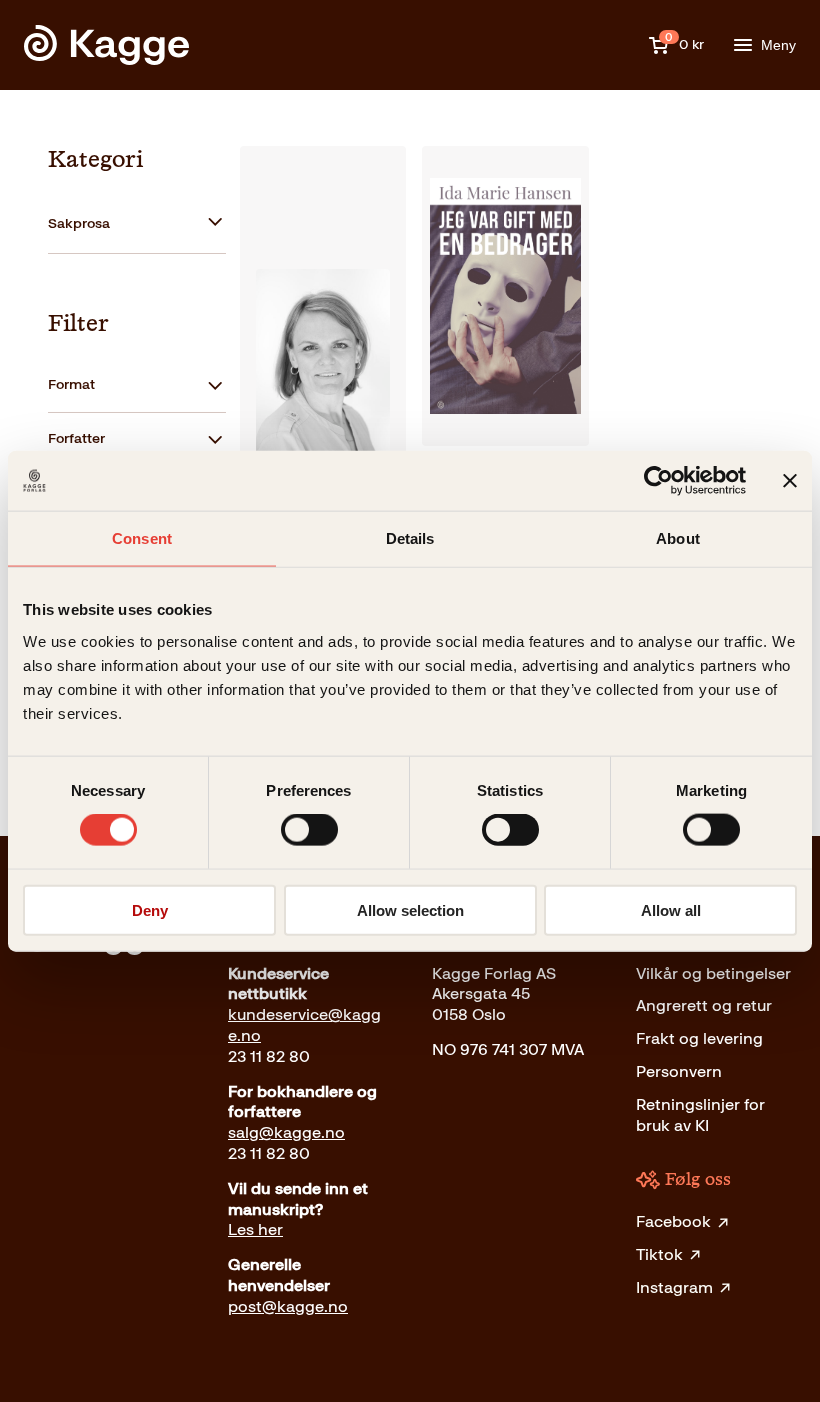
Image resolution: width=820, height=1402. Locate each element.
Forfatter (76, 438)
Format (71, 384)
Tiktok (659, 1254)
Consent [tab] (142, 538)
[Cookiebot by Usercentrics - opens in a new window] (658, 481)
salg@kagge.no (286, 1132)
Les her (255, 1229)
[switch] (309, 830)
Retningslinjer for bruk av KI (700, 1115)
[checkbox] (137, 224)
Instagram (674, 1287)
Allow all (671, 909)
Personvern (679, 1071)
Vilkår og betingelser (713, 973)
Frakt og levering (699, 1038)
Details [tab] (410, 538)
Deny (150, 909)
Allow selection (410, 909)
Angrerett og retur (704, 1005)
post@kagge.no (288, 1306)
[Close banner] (790, 481)
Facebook (673, 1221)
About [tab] (678, 538)
